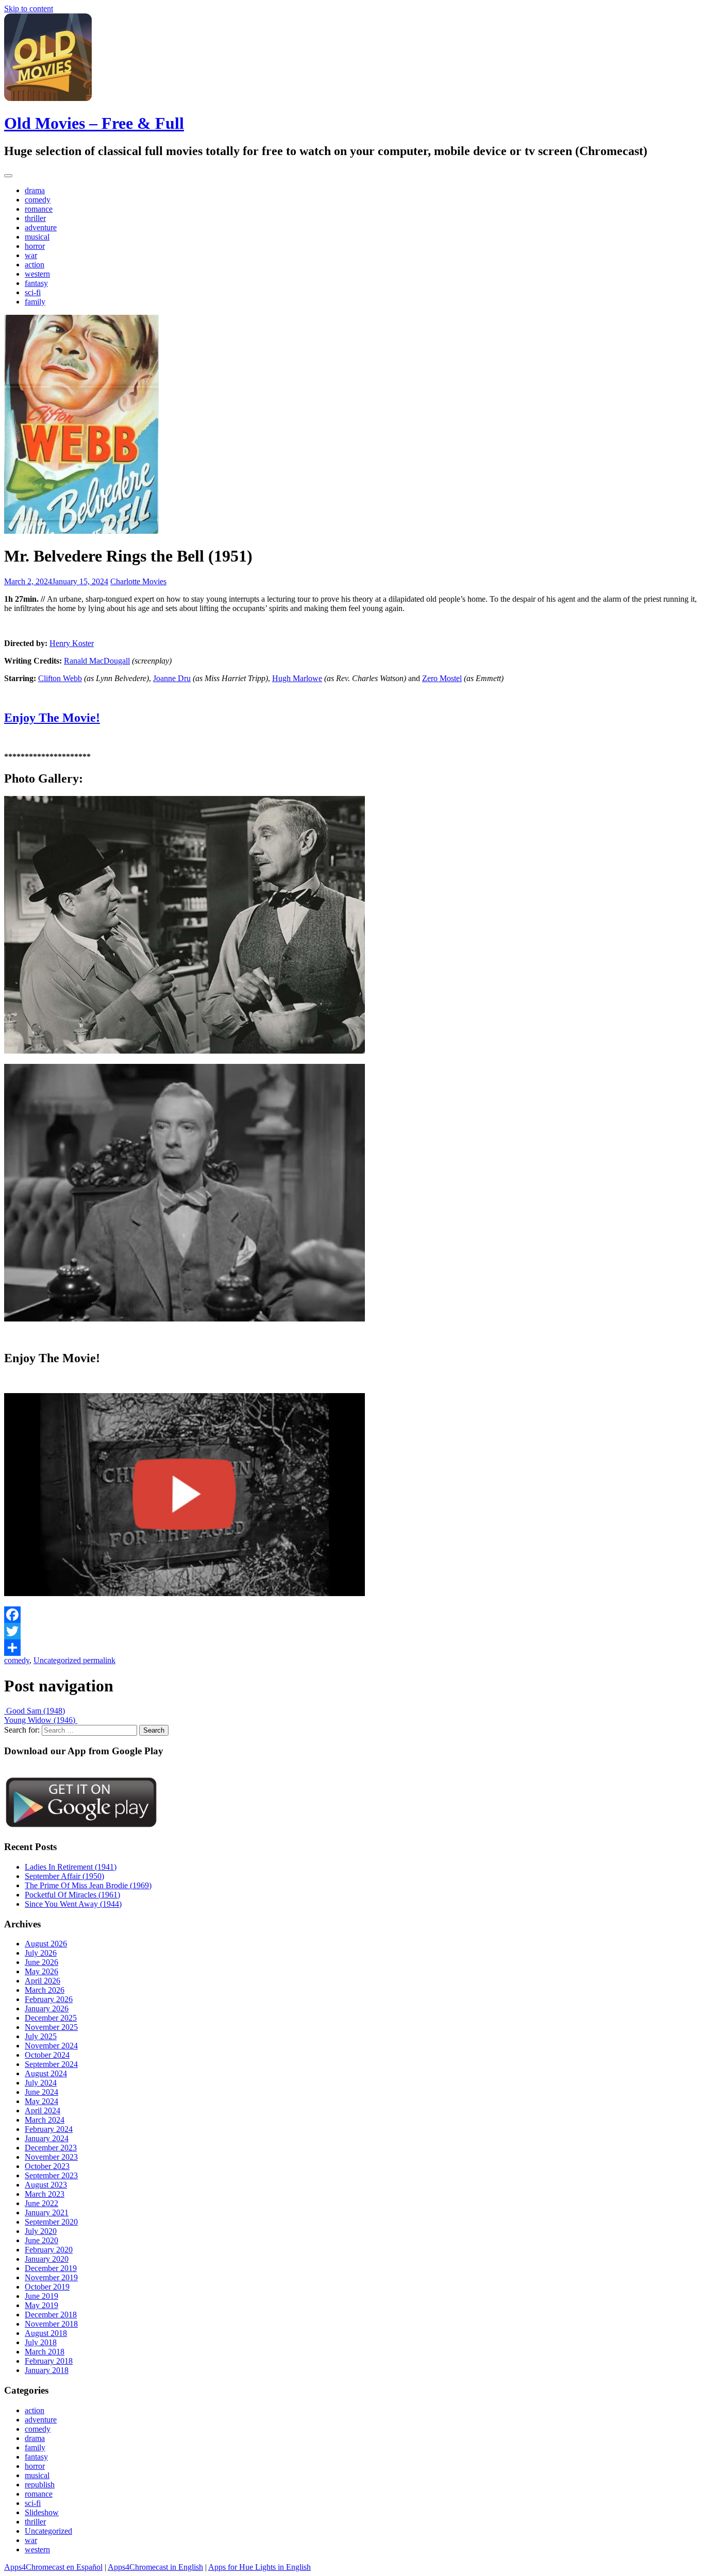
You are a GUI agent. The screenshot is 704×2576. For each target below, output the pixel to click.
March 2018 (45, 2352)
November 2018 (51, 2324)
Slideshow (42, 2512)
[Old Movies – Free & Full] (48, 98)
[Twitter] (352, 1631)
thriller (35, 218)
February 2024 (49, 2129)
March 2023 (45, 2194)
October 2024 (47, 2055)
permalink (98, 1660)
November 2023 (51, 2157)
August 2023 (46, 2185)
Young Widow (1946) (41, 1720)
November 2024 (51, 2046)
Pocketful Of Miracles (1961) (72, 1895)
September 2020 (51, 2222)
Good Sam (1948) (35, 1711)
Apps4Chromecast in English (155, 2567)
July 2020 (41, 2231)
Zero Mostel (442, 678)
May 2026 (41, 1971)
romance (39, 209)
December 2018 (51, 2315)
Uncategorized (57, 1660)
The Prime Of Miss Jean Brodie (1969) (88, 1885)
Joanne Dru (172, 678)
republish (40, 2485)
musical (37, 237)
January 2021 (47, 2213)
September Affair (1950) (64, 1876)
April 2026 (43, 1981)
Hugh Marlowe (297, 678)
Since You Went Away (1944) (73, 1904)
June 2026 (41, 1962)
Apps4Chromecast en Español (53, 2567)
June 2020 (41, 2240)
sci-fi (33, 292)
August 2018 (46, 2333)
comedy (38, 200)
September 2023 (51, 2175)
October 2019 (47, 2287)
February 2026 (49, 1999)
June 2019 (41, 2296)
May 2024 (41, 2101)
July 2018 (41, 2342)
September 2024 (51, 2064)
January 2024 (47, 2138)
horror (35, 246)
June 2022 (41, 2203)
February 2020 (49, 2250)
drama (35, 190)
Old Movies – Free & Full (94, 123)
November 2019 (51, 2277)
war (31, 255)
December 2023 (51, 2148)
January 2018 (47, 2370)
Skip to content (29, 9)
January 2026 (47, 2009)
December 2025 (51, 2018)
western (37, 274)
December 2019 (51, 2268)
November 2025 (51, 2027)
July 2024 (41, 2083)
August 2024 (46, 2073)
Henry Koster (72, 643)
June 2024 (41, 2092)
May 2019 (41, 2305)
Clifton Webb (60, 678)
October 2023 (47, 2166)
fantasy (36, 283)
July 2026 (41, 1953)
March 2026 (45, 1990)
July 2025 (41, 2036)
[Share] (352, 1648)
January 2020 (47, 2259)
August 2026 (46, 1944)
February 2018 (49, 2361)
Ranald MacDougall (97, 661)
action (35, 265)
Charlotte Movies (138, 581)
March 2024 (45, 2120)
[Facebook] (352, 1615)
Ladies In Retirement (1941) (71, 1867)
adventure (41, 227)
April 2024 (43, 2111)
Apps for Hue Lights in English (259, 2567)
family (35, 302)
